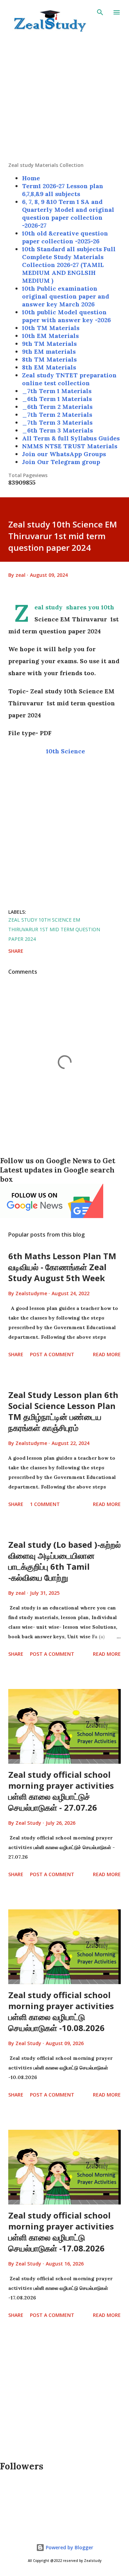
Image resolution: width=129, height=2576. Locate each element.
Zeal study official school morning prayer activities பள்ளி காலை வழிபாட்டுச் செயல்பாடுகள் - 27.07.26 (61, 1791)
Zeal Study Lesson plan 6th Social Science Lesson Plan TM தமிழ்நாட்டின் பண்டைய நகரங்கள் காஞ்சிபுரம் (63, 1411)
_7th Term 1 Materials (57, 391)
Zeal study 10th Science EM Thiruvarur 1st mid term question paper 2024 (54, 929)
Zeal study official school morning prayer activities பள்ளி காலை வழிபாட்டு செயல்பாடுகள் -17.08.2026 (61, 2232)
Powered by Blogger (69, 2547)
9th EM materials (49, 351)
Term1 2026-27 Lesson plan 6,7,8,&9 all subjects (63, 190)
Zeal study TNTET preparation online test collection (69, 379)
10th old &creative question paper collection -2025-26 (65, 237)
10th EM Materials (50, 336)
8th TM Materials (49, 359)
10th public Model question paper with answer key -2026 (66, 316)
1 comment (45, 1504)
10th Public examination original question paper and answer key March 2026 (66, 296)
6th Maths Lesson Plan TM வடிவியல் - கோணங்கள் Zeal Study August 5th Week (62, 1267)
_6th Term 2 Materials (57, 407)
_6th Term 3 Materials (57, 430)
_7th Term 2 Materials (57, 415)
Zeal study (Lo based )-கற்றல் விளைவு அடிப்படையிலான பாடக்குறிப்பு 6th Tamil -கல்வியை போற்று (64, 1561)
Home (31, 178)
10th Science (65, 751)
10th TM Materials (51, 328)
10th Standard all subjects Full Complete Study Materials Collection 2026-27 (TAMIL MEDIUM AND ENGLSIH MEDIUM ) (69, 265)
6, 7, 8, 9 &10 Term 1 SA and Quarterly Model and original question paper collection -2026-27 (68, 214)
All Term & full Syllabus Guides (71, 438)
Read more (107, 1354)
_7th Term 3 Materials (57, 422)
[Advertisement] (64, 98)
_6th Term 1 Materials (57, 399)
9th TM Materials (49, 344)
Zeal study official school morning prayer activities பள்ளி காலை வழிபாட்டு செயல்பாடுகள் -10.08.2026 (61, 2011)
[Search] (100, 12)
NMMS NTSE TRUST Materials (70, 446)
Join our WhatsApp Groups (64, 454)
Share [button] (16, 951)
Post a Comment (52, 1354)
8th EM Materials (49, 367)
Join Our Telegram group (61, 462)
